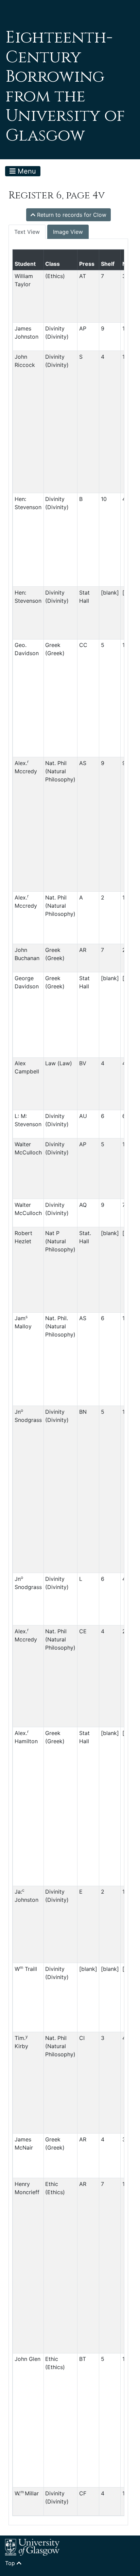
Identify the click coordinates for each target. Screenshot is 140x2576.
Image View (68, 232)
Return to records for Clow (71, 215)
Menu (26, 171)
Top (11, 2563)
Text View (27, 232)
